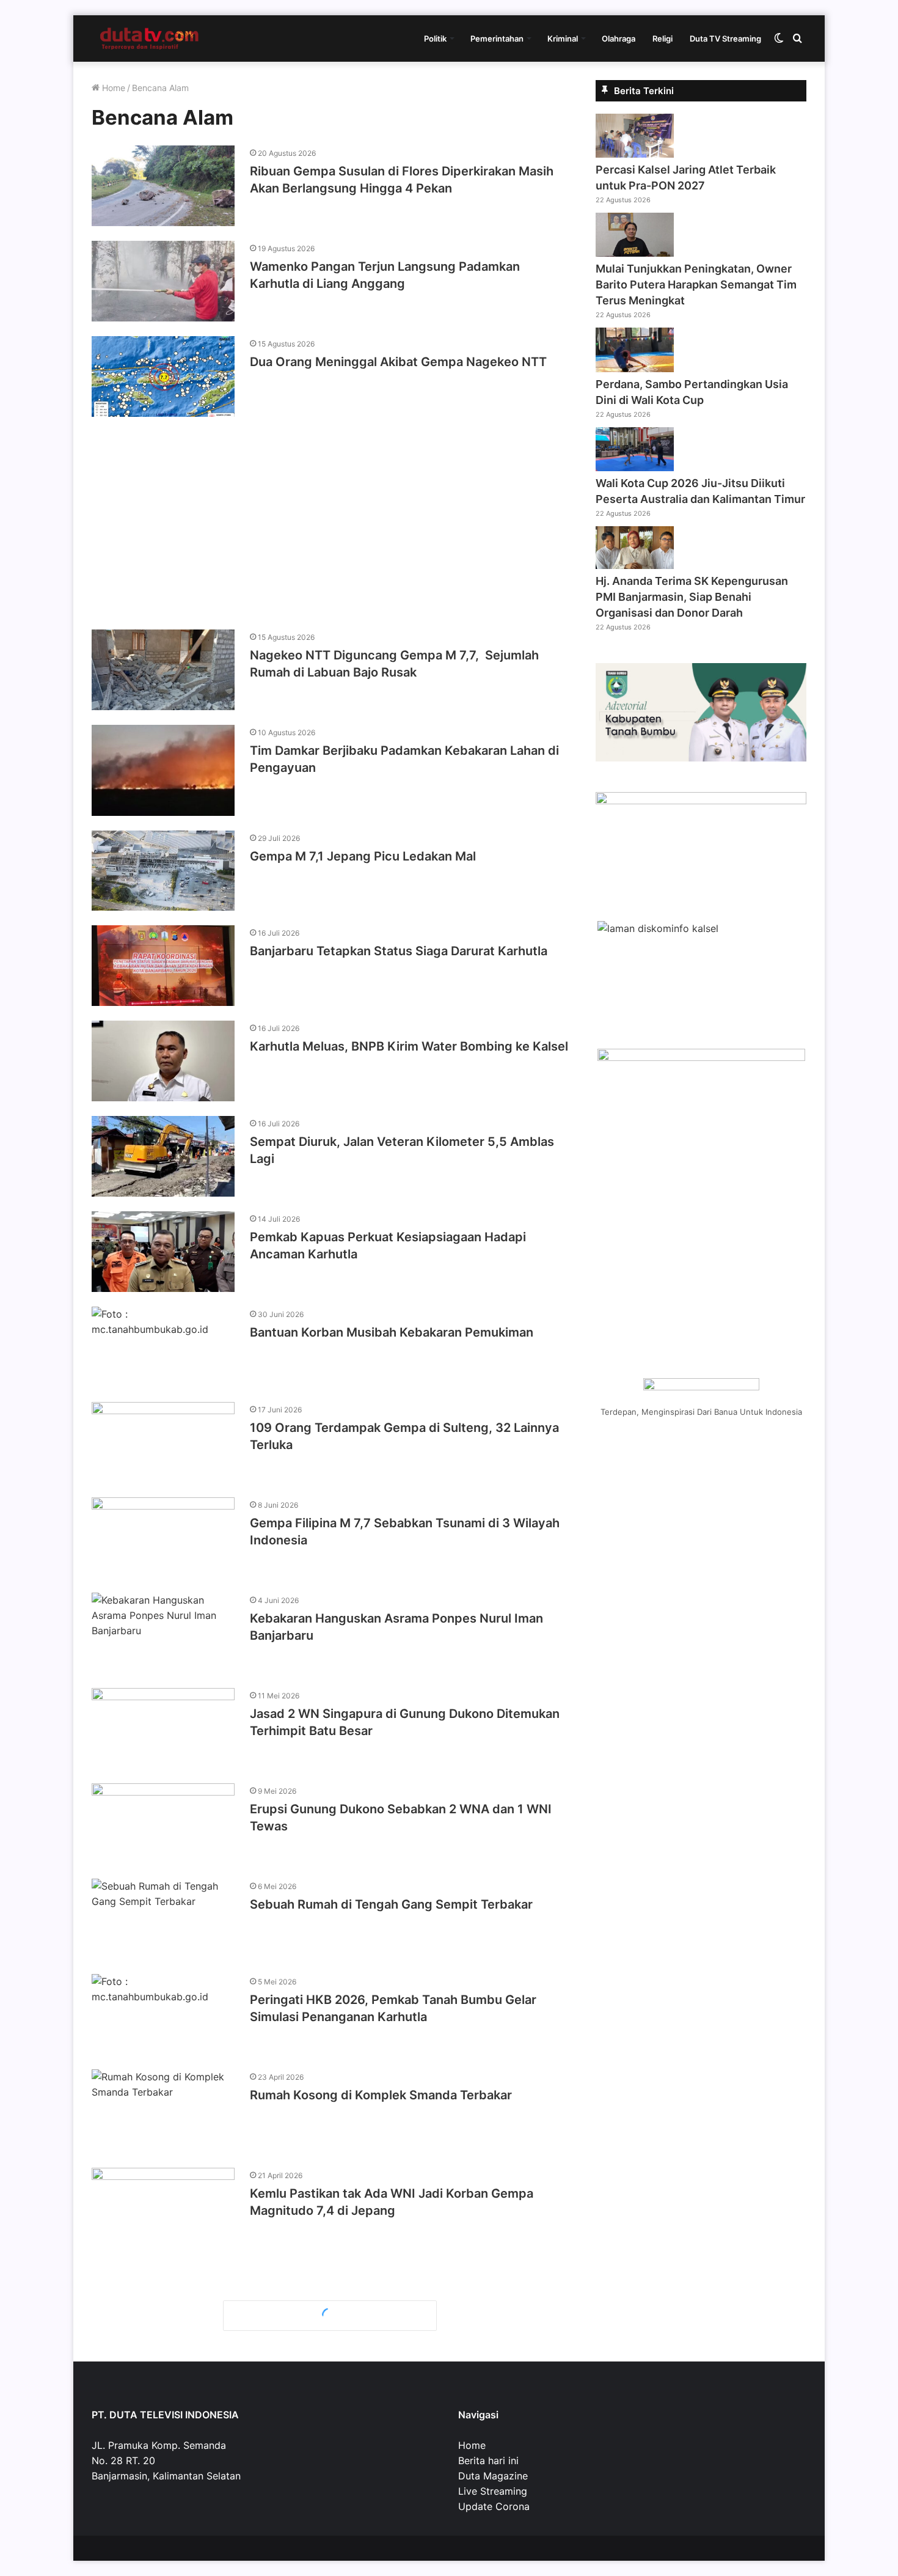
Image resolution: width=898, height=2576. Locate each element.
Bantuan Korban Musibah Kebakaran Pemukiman (392, 1332)
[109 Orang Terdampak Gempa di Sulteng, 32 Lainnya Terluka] (163, 1442)
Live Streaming (493, 2491)
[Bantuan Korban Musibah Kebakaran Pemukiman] (163, 1347)
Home (112, 88)
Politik (435, 39)
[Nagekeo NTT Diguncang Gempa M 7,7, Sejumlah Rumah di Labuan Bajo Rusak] (163, 670)
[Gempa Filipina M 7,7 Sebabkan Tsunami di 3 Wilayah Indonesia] (163, 1538)
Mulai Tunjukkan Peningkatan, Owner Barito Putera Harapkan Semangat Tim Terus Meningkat (696, 284)
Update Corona (494, 2506)
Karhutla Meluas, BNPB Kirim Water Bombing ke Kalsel (409, 1046)
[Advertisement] (330, 517)
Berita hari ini (488, 2460)
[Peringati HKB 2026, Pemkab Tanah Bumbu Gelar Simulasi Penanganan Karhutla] (163, 2014)
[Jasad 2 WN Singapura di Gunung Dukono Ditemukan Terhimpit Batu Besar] (163, 1728)
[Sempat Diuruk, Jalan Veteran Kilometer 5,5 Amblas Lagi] (163, 1156)
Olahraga (619, 39)
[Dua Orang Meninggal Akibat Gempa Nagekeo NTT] (163, 376)
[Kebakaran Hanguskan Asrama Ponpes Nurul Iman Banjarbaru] (163, 1633)
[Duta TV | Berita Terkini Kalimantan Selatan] (150, 39)
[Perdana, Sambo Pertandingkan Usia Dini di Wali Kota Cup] (635, 369)
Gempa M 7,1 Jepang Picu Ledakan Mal (363, 856)
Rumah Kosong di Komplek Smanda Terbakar (381, 2095)
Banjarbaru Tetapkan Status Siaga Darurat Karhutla (399, 951)
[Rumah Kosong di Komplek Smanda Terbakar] (163, 2111)
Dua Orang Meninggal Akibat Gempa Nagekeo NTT (398, 362)
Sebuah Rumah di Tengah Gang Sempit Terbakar (391, 1904)
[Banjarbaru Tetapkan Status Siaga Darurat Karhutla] (163, 966)
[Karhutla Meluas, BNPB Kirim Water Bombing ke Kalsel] (163, 1061)
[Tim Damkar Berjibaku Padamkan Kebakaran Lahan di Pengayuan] (163, 770)
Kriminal (563, 39)
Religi (663, 39)
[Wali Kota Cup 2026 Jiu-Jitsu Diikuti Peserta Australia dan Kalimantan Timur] (635, 468)
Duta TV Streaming (725, 39)
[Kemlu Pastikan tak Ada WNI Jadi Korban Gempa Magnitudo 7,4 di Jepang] (163, 2208)
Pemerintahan (497, 39)
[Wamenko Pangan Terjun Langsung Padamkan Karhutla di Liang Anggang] (163, 281)
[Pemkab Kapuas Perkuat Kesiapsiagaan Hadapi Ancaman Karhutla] (163, 1252)
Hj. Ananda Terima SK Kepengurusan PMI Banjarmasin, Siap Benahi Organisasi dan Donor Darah (692, 597)
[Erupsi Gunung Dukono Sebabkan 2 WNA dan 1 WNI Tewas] (163, 1824)
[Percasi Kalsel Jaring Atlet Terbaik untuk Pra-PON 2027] (635, 154)
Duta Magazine (493, 2476)
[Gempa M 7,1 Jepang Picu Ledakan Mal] (163, 871)
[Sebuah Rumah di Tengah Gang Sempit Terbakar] (163, 1919)
